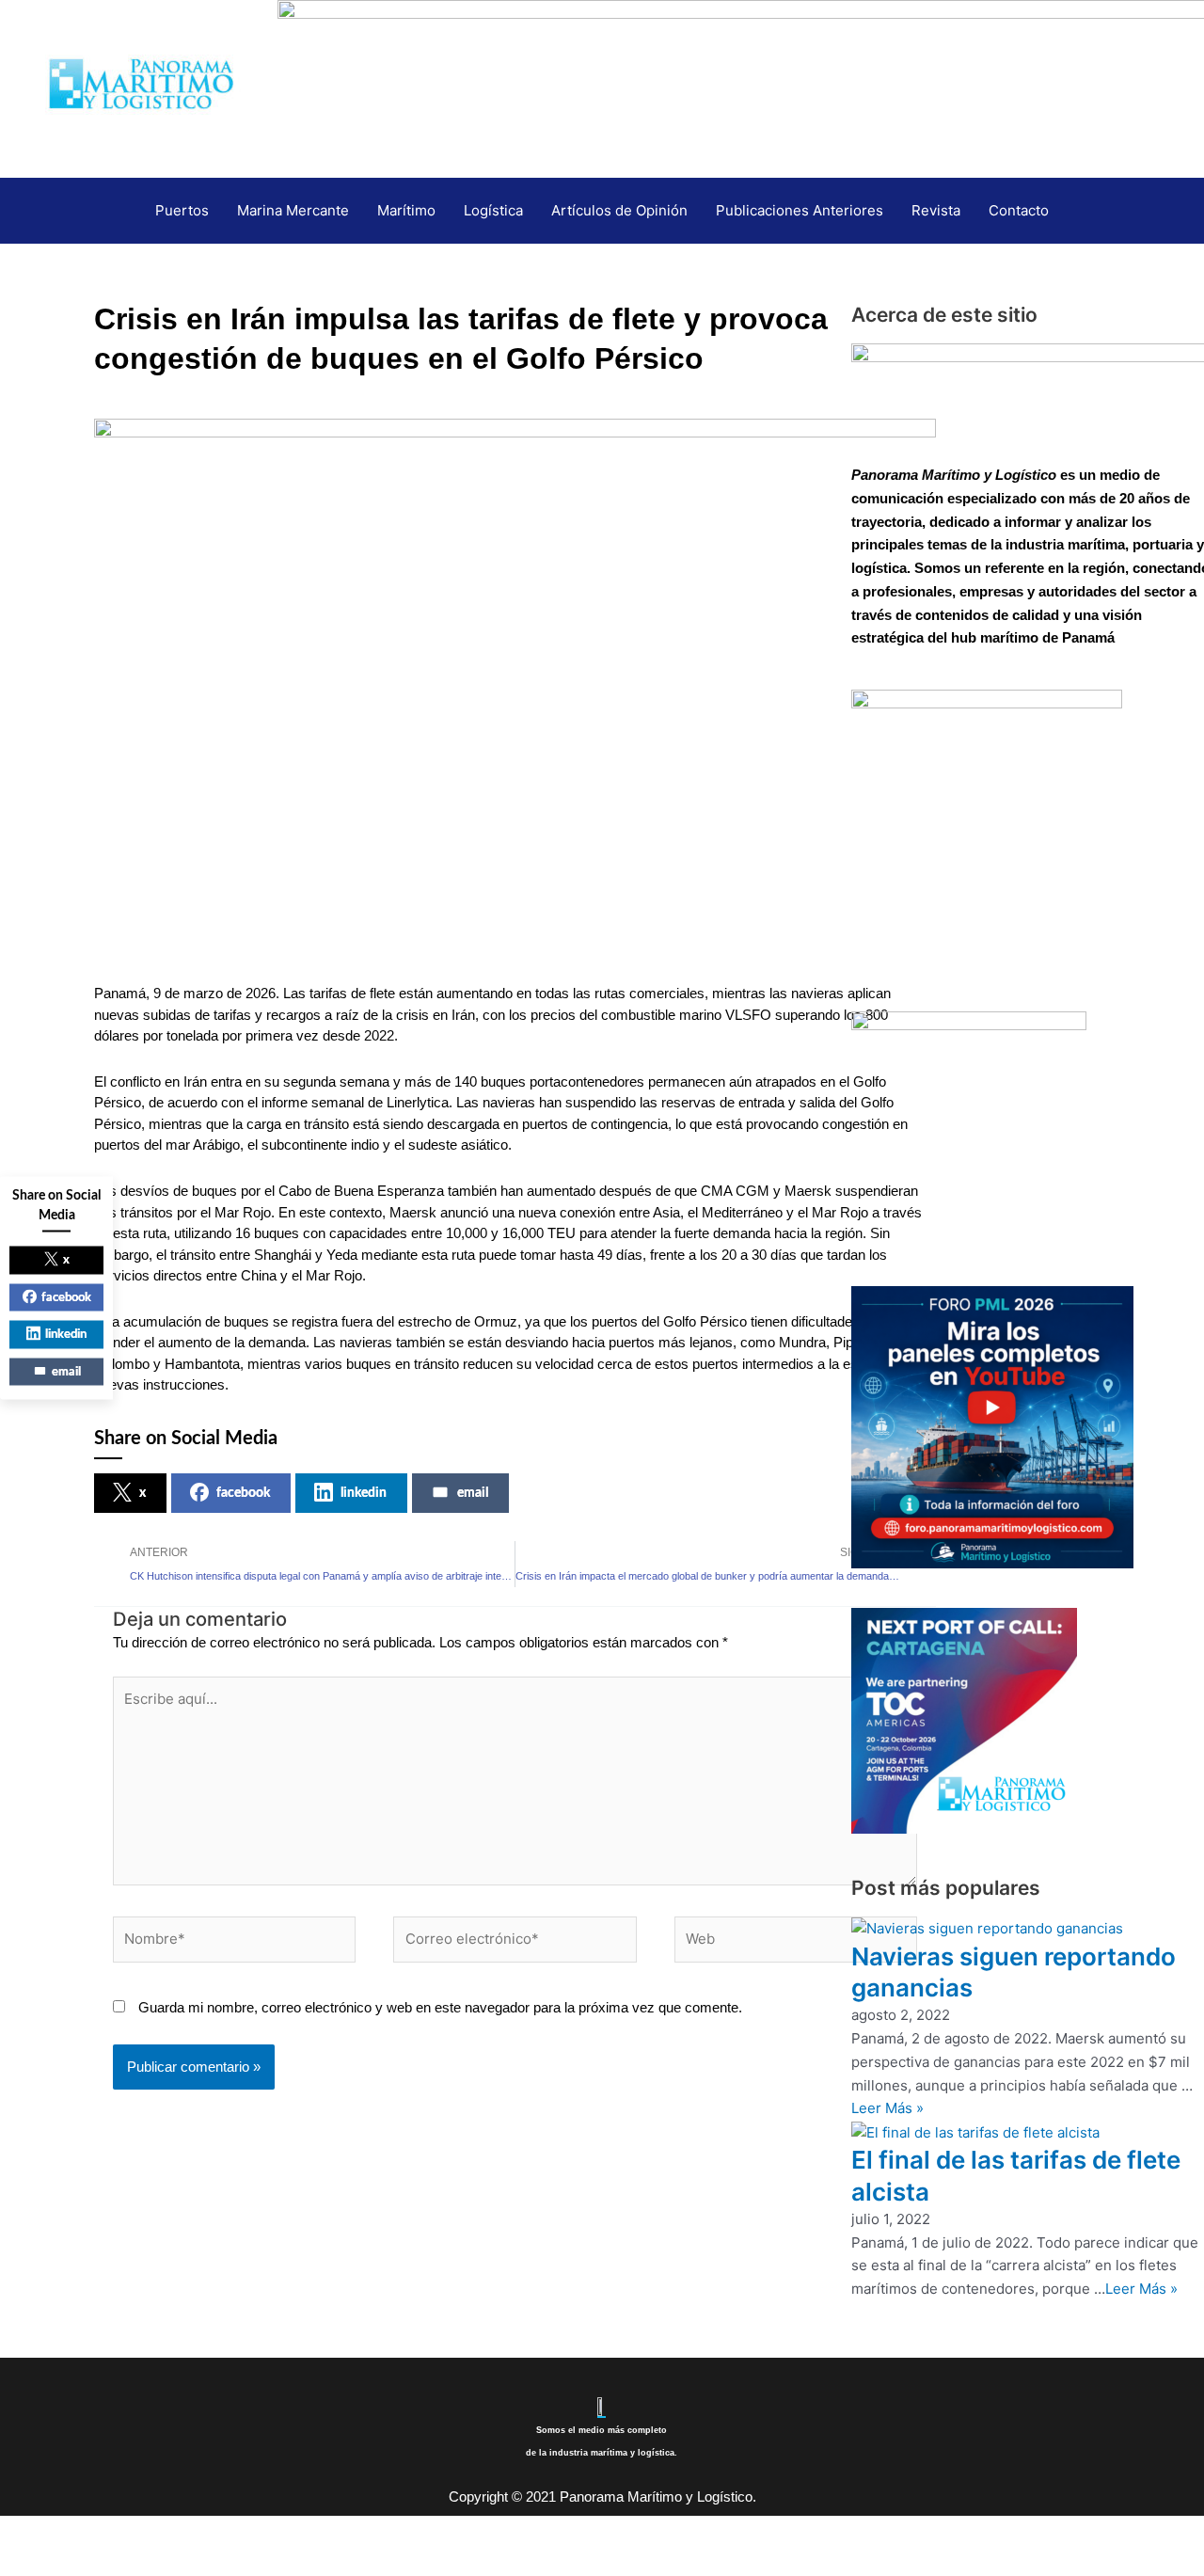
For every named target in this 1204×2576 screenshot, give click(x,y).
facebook (243, 1493)
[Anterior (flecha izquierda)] (28, 2562)
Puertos (182, 210)
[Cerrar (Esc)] (209, 2532)
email (473, 1493)
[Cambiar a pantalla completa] (88, 2532)
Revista (936, 210)
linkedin (364, 1493)
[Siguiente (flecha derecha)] (88, 2562)
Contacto (1019, 210)
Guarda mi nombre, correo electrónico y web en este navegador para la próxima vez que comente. (440, 2007)
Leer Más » (887, 2108)
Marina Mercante (293, 210)
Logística (493, 210)
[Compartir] (149, 2532)
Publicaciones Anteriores (800, 210)
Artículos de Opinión (619, 210)
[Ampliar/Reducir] (28, 2532)
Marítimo (406, 210)
